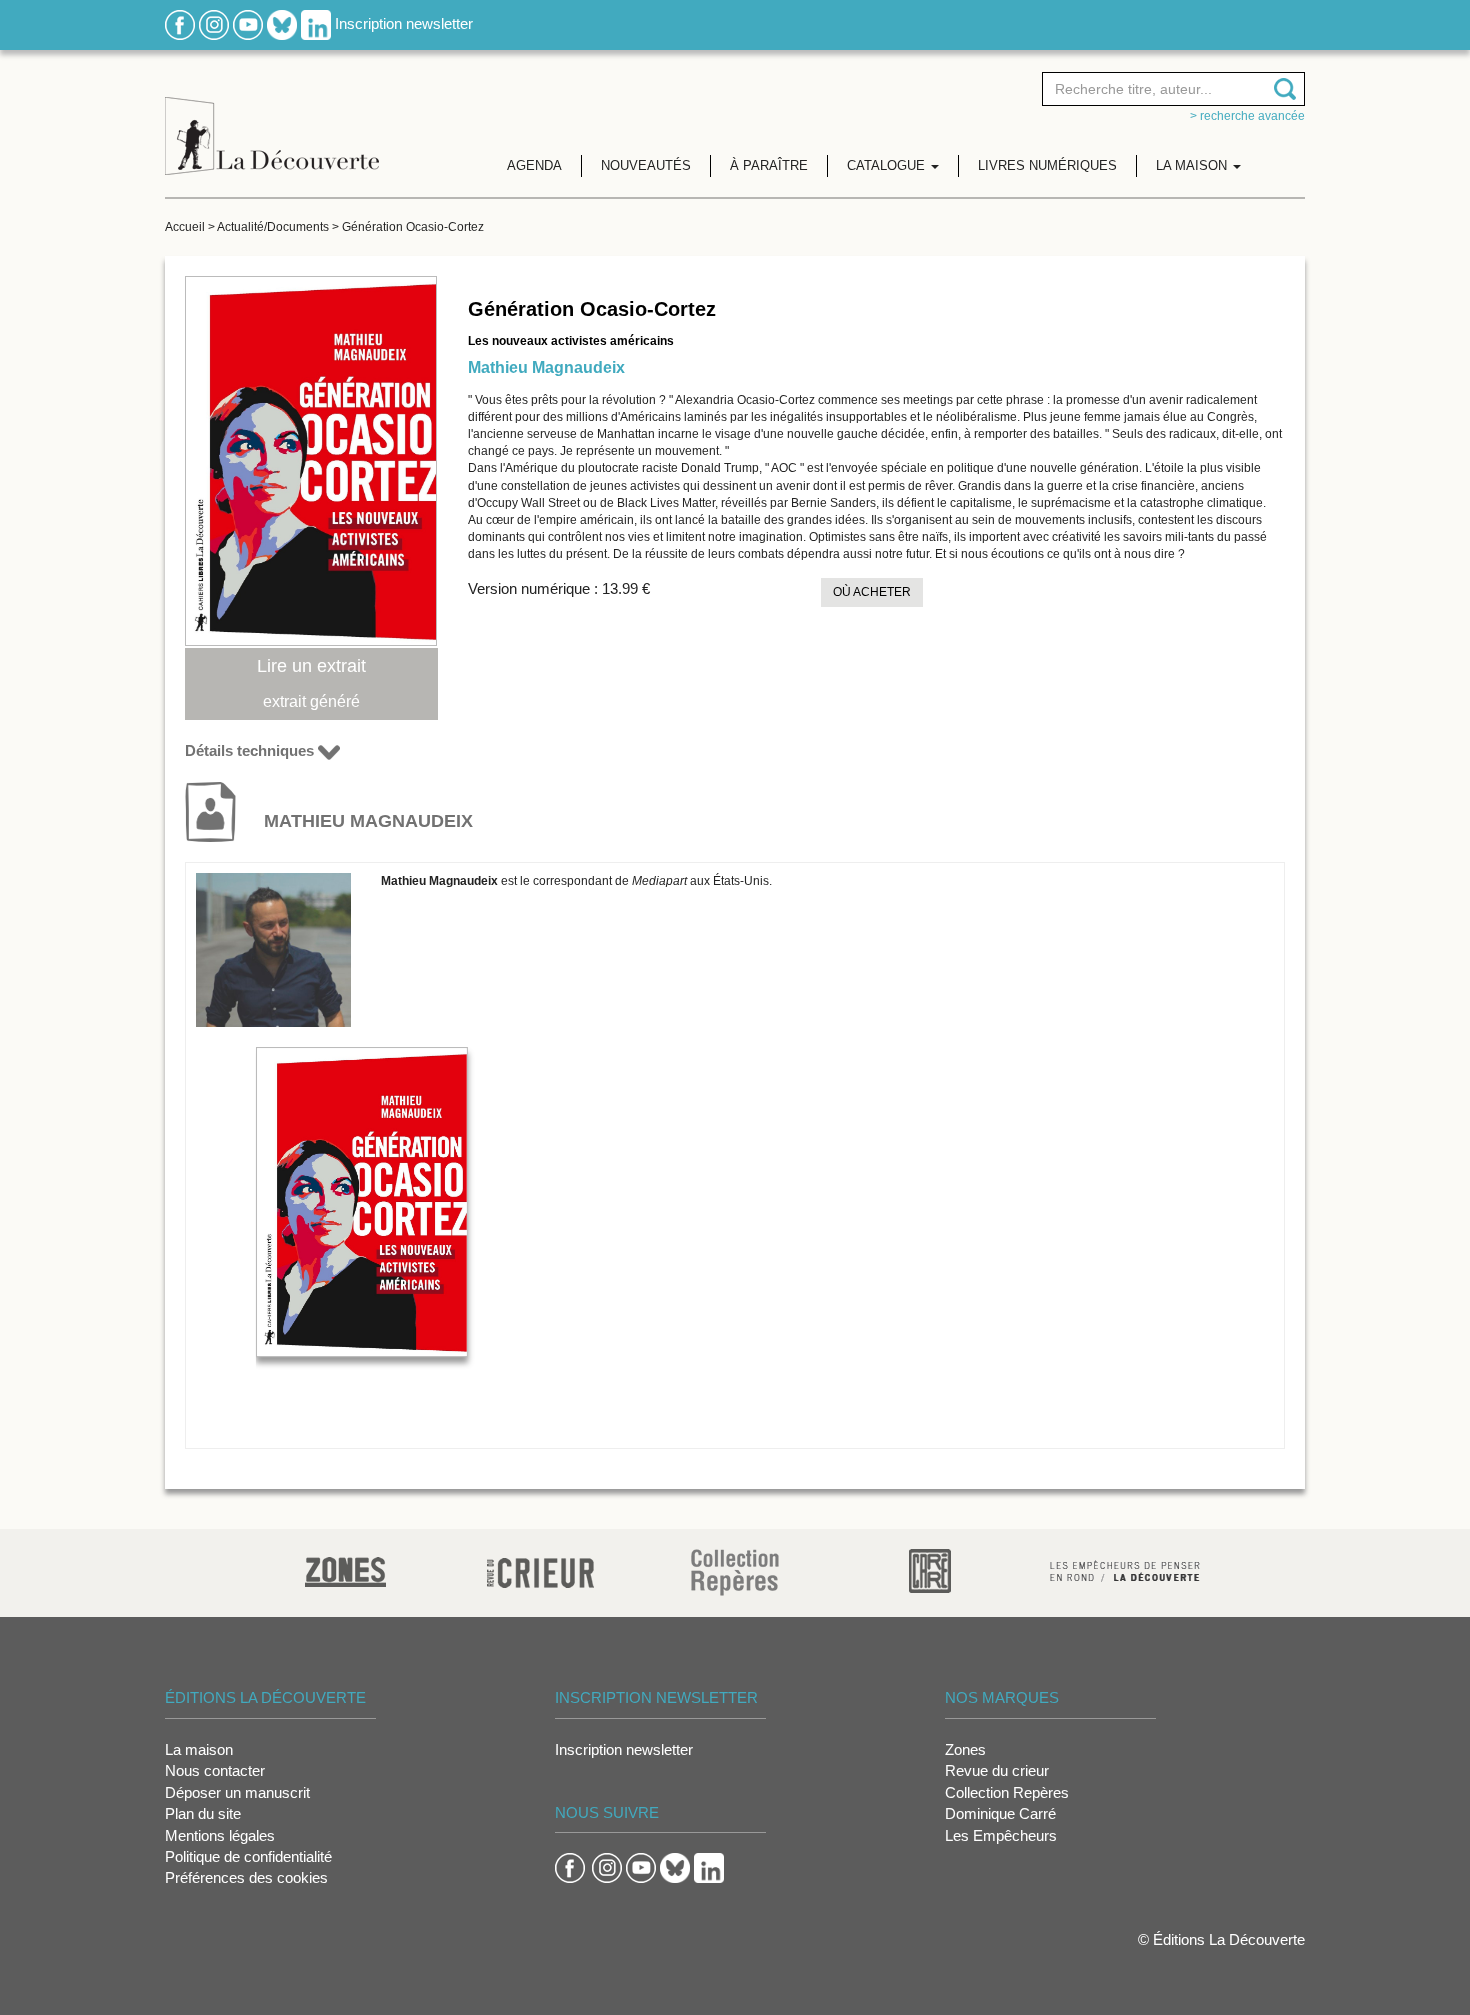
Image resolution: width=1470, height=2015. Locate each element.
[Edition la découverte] (272, 120)
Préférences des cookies (246, 1877)
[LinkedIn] (316, 23)
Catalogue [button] (888, 165)
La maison (199, 1749)
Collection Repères (1007, 1792)
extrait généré (311, 701)
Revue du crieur (997, 1770)
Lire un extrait (311, 666)
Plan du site (203, 1813)
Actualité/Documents (273, 227)
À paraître (769, 165)
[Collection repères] (735, 1571)
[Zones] (345, 1569)
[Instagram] (214, 23)
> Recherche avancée (1247, 116)
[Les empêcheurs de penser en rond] (1125, 1569)
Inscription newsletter (404, 23)
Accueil (185, 227)
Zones (965, 1749)
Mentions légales (220, 1835)
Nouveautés (646, 165)
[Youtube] (248, 23)
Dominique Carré (1000, 1813)
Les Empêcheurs (1001, 1835)
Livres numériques (1047, 165)
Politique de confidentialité (248, 1856)
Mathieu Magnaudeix (546, 367)
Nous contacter (215, 1770)
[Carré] (930, 1569)
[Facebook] (180, 23)
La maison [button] (1193, 165)
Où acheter (872, 592)
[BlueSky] (282, 23)
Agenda (534, 165)
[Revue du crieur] (540, 1569)
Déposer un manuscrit (237, 1792)
